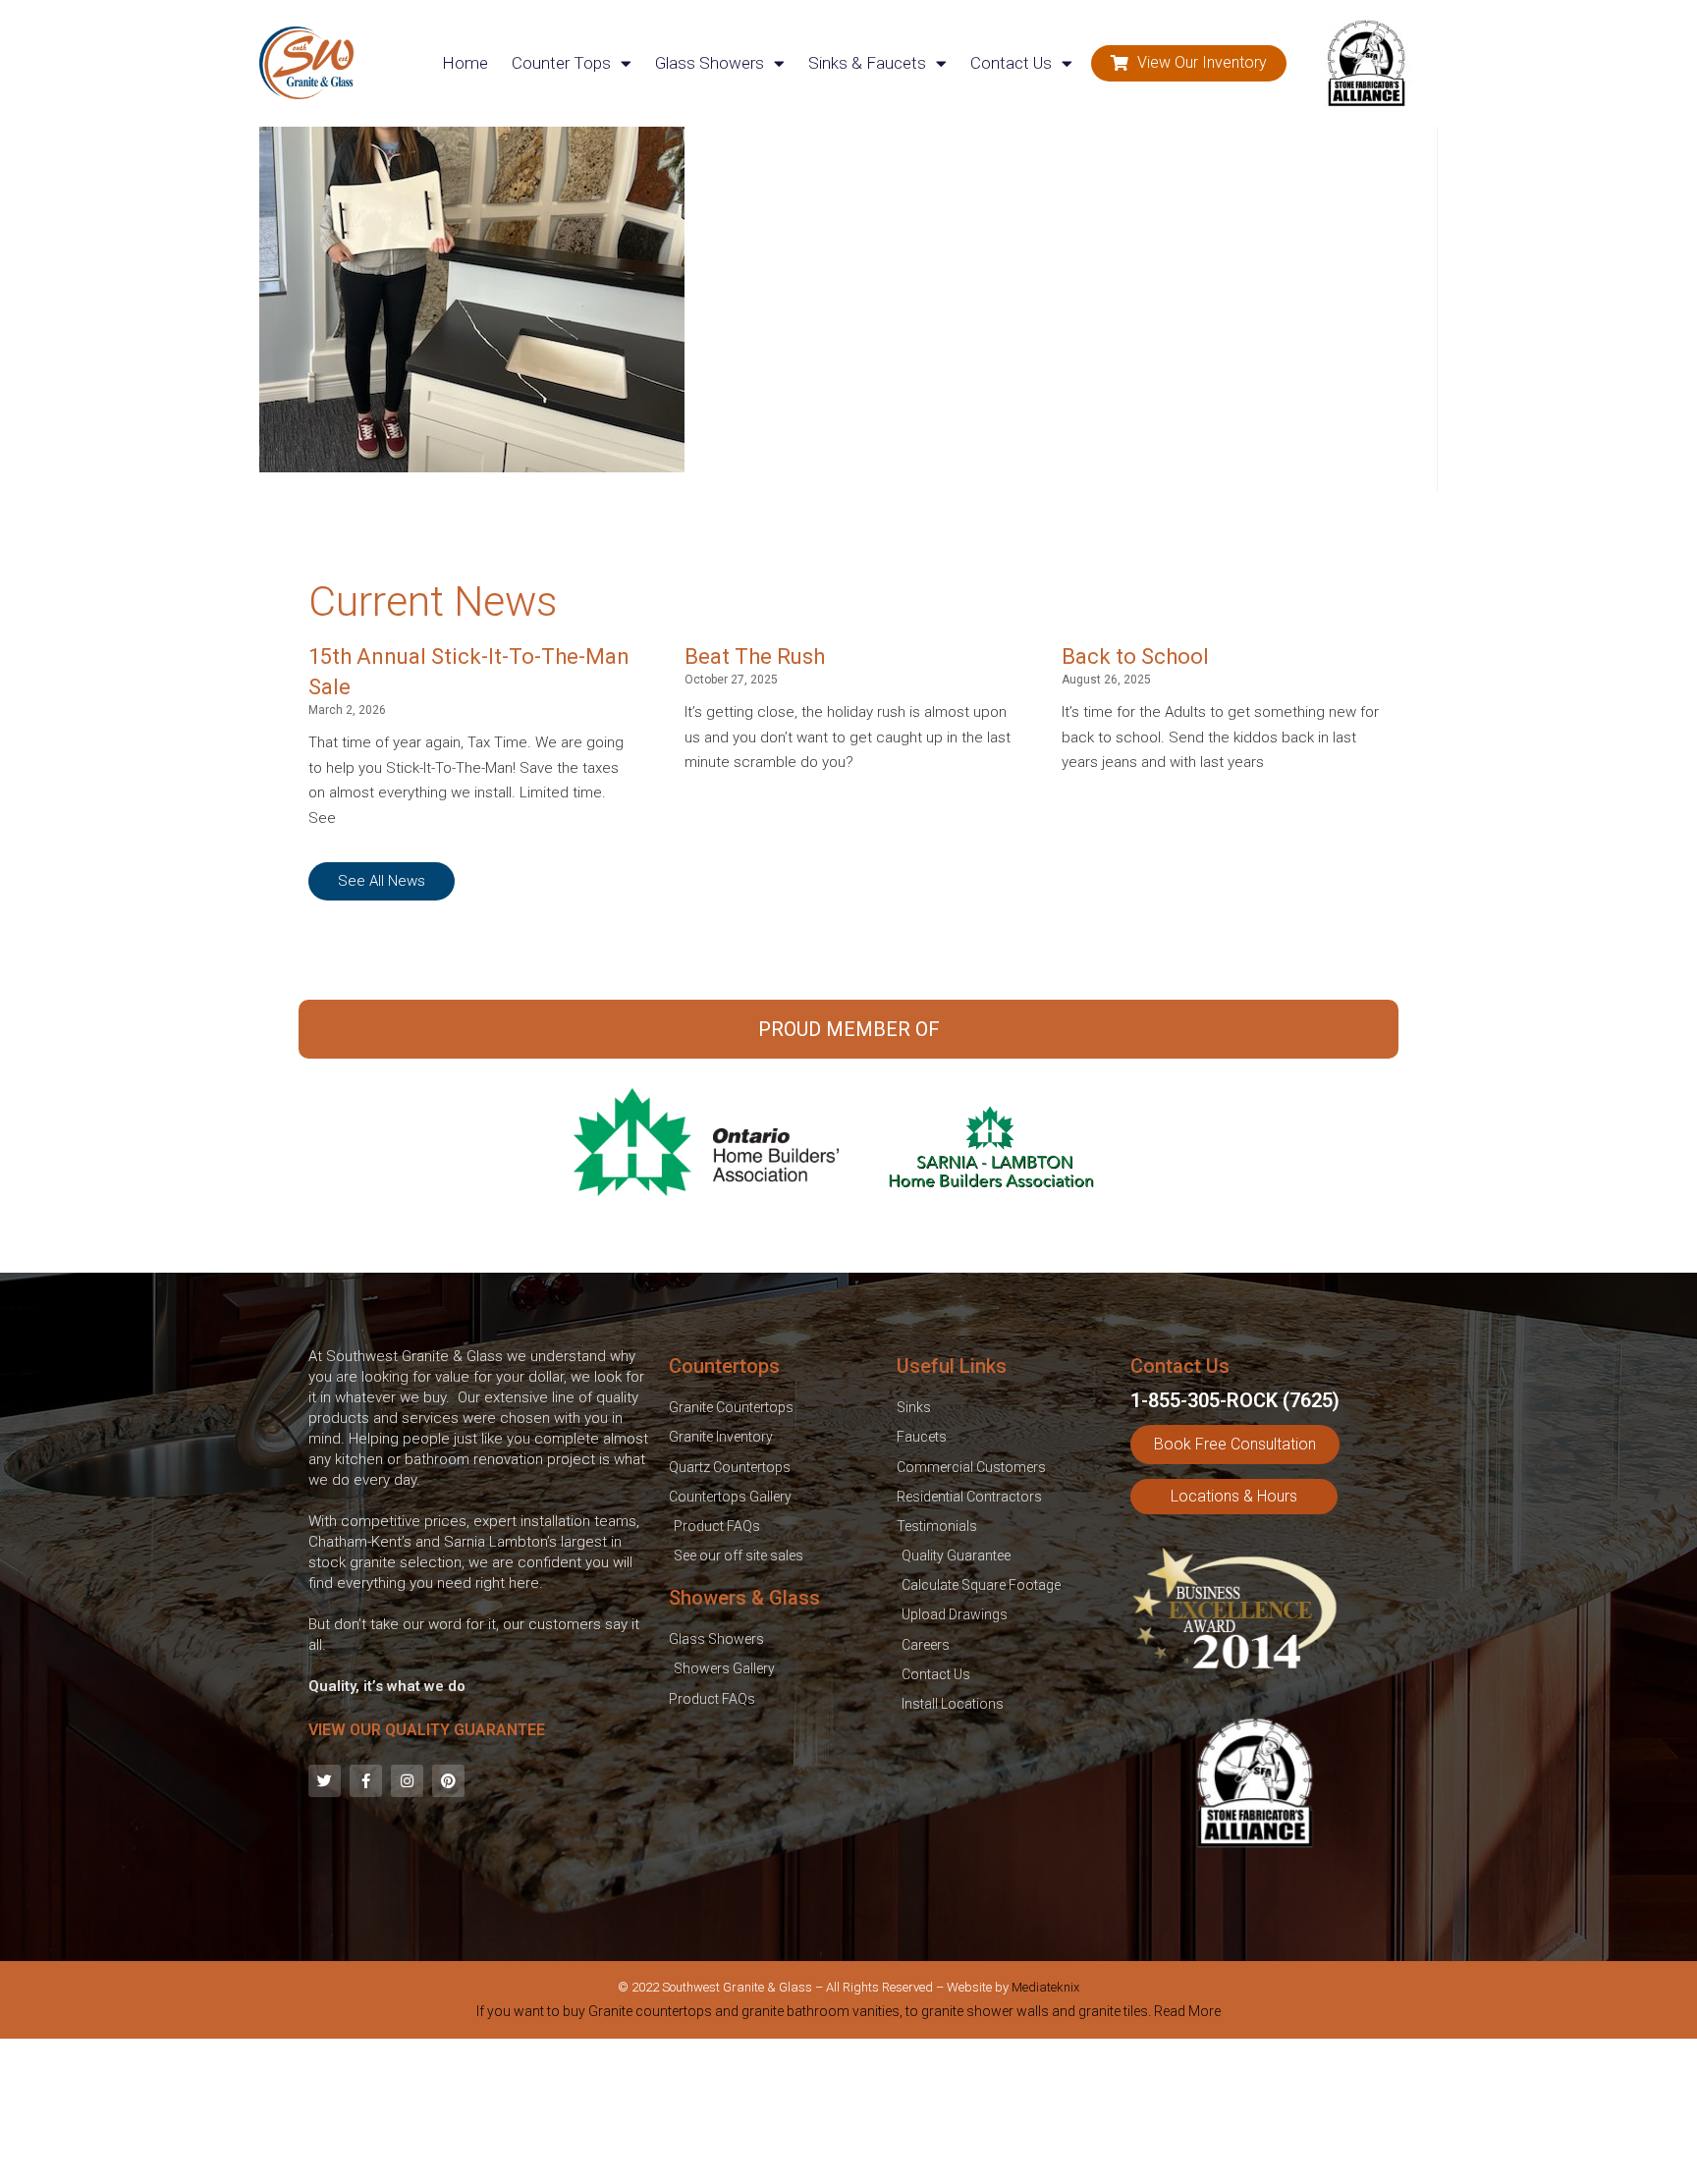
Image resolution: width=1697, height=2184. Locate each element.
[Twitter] (325, 1781)
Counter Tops (561, 63)
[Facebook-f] (366, 1781)
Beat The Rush (755, 656)
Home (465, 63)
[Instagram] (407, 1781)
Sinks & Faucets (867, 63)
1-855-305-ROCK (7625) (1235, 1400)
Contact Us (1011, 63)
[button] (1189, 63)
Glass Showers (710, 63)
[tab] (848, 2015)
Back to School (1135, 656)
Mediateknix (1045, 1987)
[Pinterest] (448, 1781)
